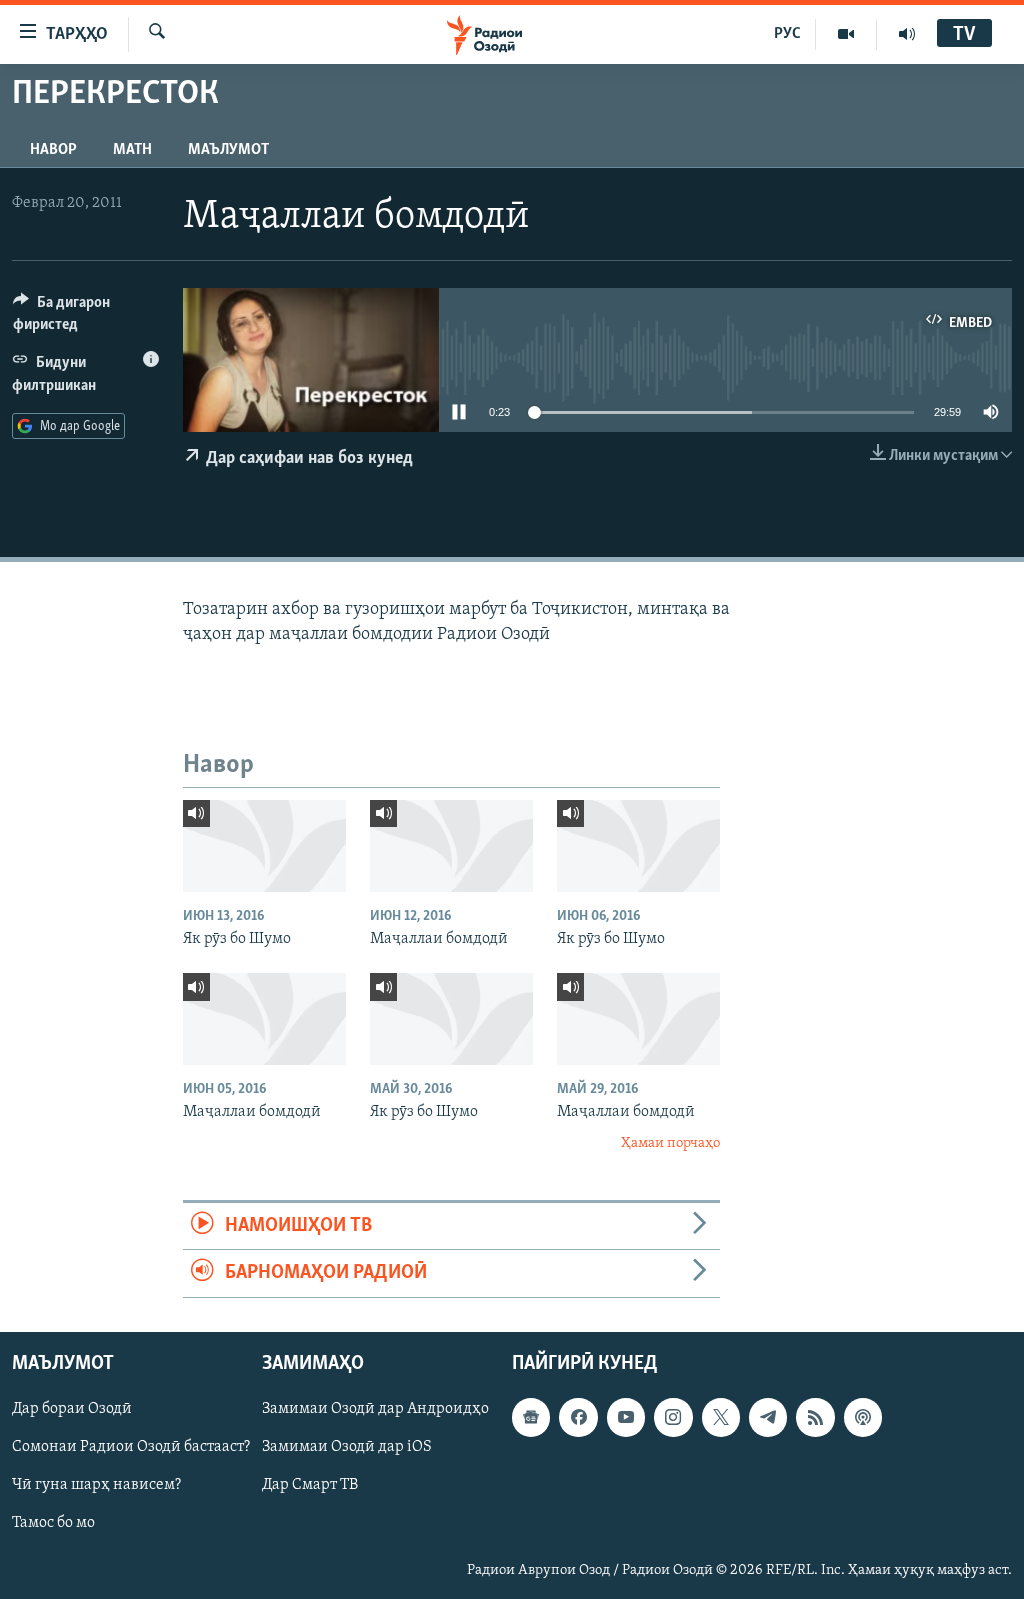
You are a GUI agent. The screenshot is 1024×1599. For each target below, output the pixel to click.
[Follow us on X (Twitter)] (721, 1417)
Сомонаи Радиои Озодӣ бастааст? (131, 1447)
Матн (132, 150)
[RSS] (815, 1417)
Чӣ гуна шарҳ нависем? (96, 1485)
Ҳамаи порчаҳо (670, 1143)
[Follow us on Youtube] (626, 1417)
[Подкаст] (863, 1417)
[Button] (86, 318)
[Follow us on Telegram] (768, 1417)
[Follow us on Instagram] (673, 1417)
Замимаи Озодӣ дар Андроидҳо (375, 1409)
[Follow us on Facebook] (578, 1417)
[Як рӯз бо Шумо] (264, 846)
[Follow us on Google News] (531, 1417)
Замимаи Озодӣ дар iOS (347, 1447)
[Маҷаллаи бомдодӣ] (451, 846)
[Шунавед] (907, 34)
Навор (53, 150)
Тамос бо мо (53, 1523)
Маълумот (228, 150)
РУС (787, 34)
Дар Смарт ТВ (310, 1485)
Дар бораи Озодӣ (72, 1409)
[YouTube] (846, 34)
